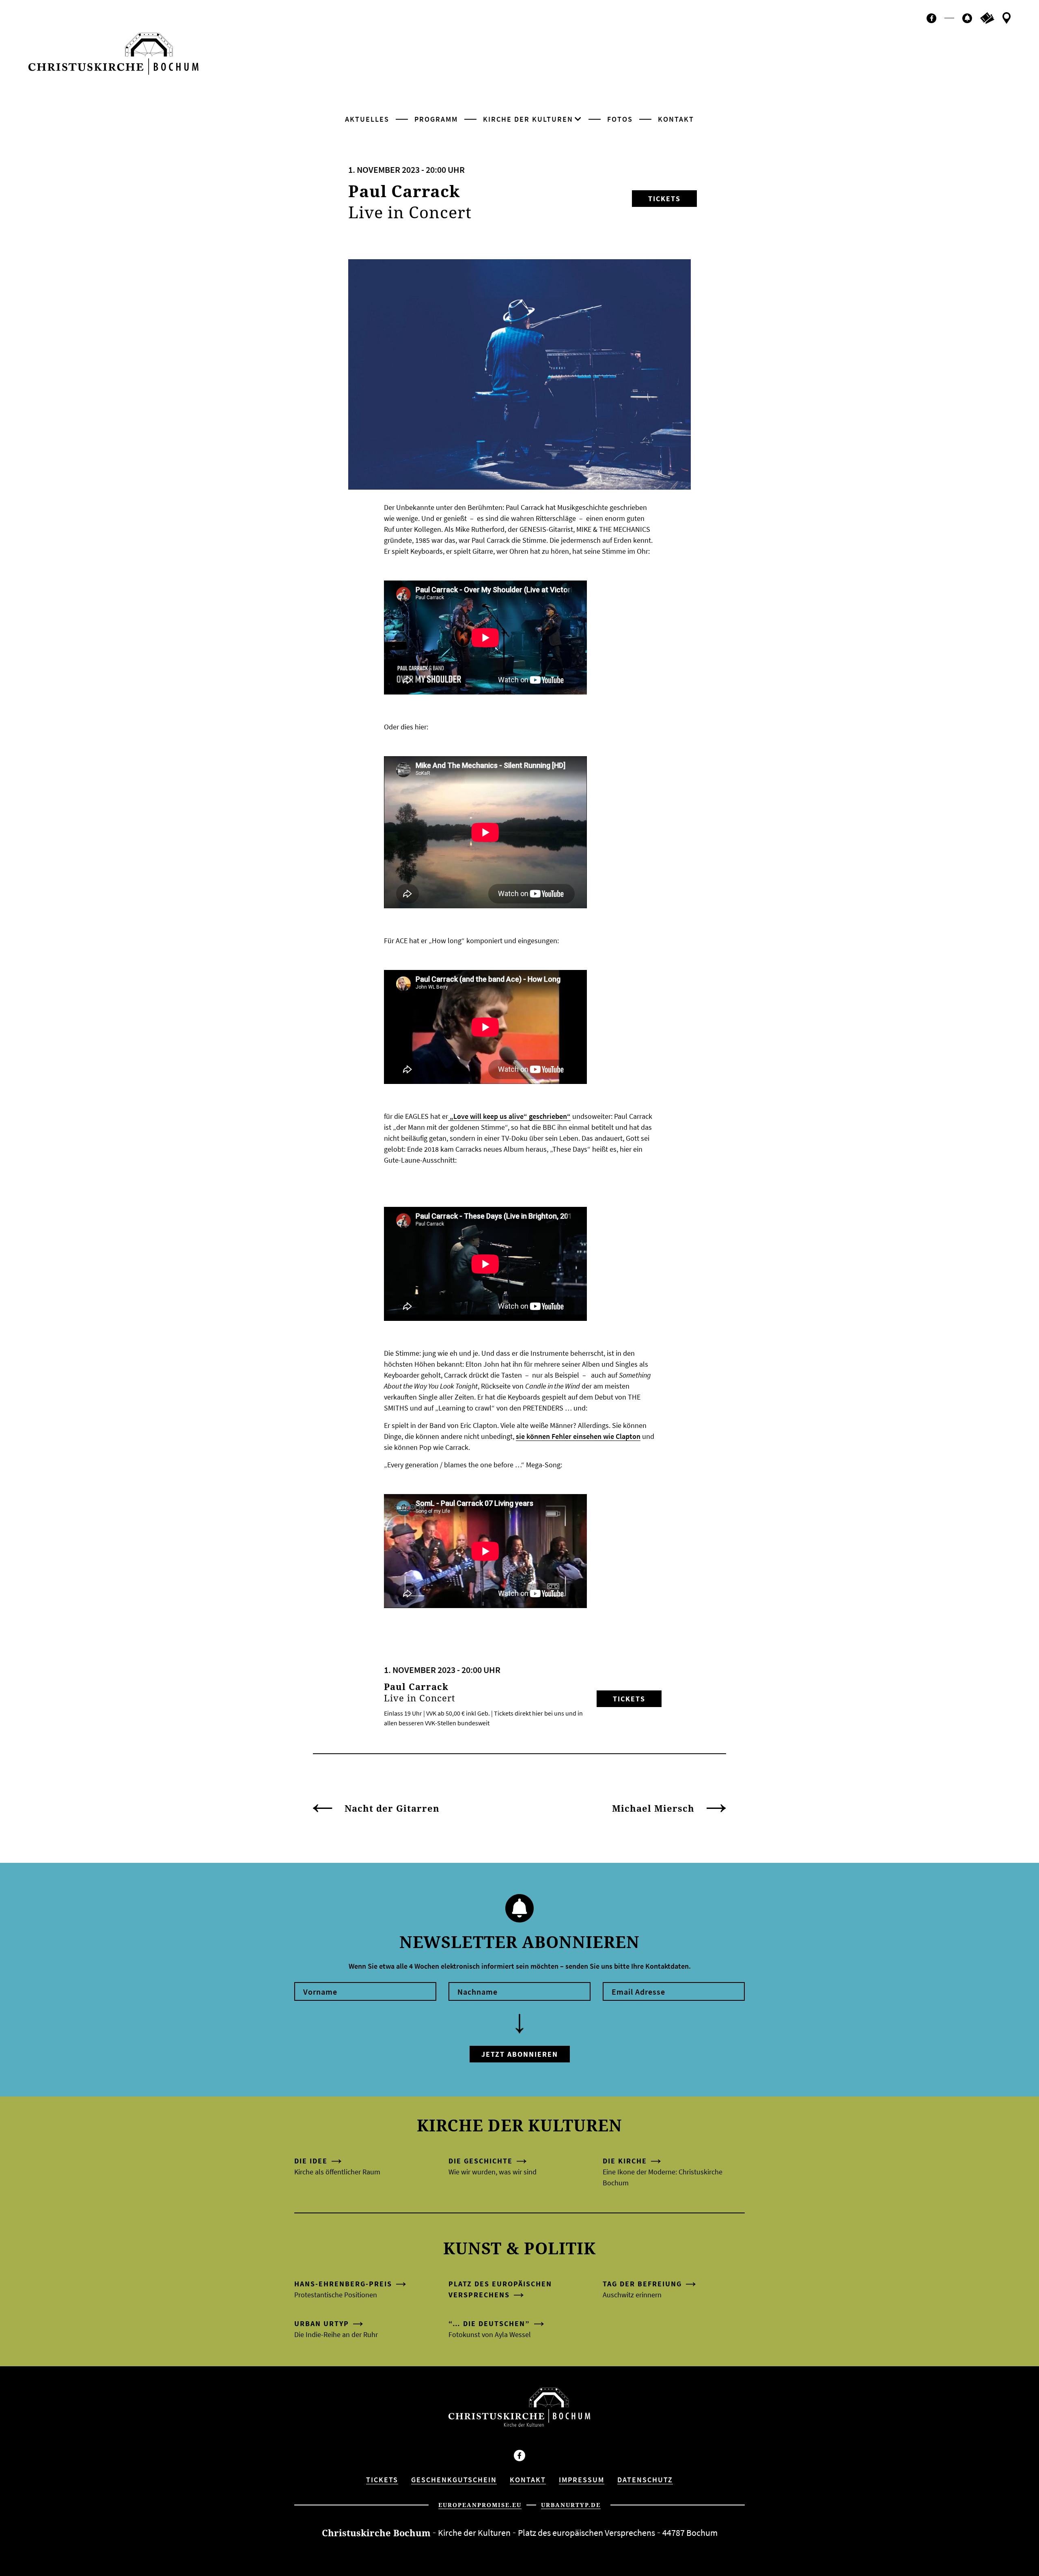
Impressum (582, 2480)
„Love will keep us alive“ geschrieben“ (509, 1116)
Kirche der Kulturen (528, 119)
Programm (436, 119)
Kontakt (676, 119)
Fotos (620, 119)
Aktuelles (367, 119)
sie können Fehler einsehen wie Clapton (578, 1436)
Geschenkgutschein (454, 2480)
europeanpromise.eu (480, 2505)
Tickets (664, 199)
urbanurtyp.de (571, 2505)
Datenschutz (645, 2480)
